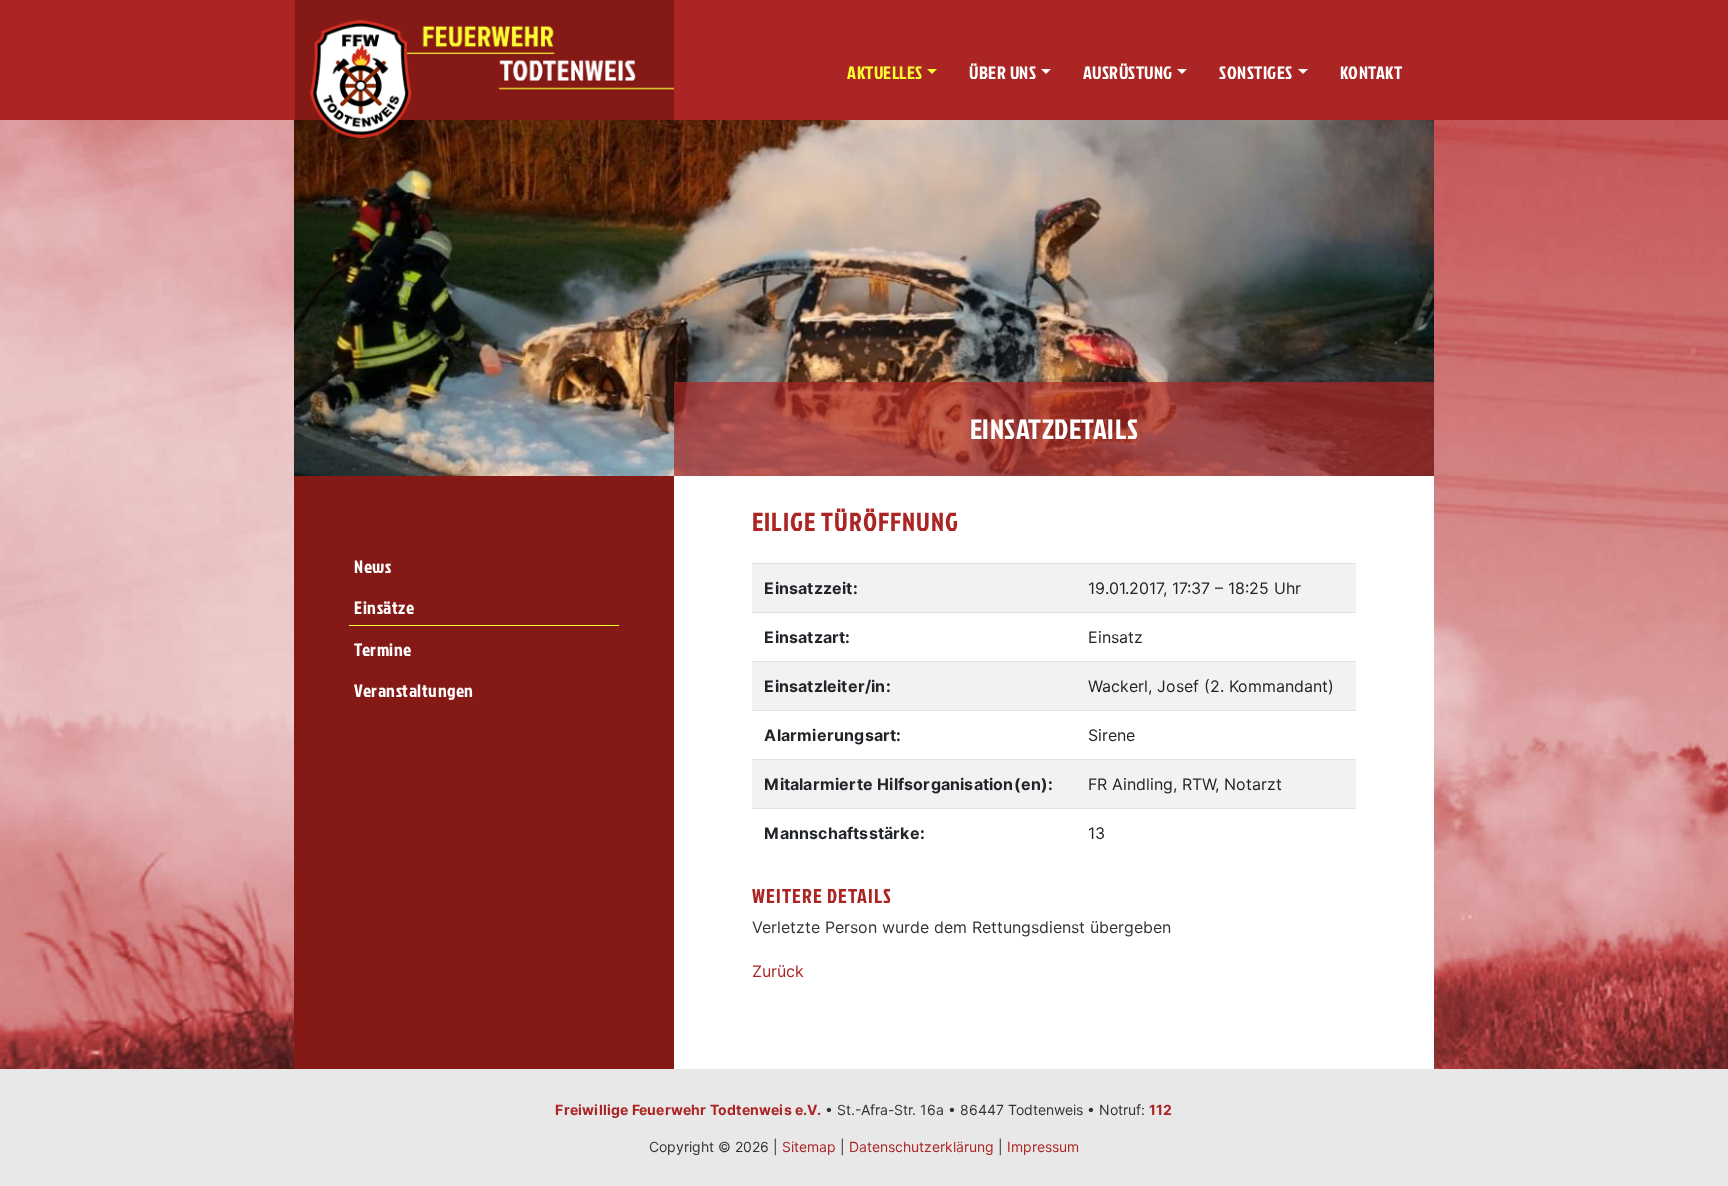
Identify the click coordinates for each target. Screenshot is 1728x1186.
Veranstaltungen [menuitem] (414, 690)
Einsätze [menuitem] (384, 607)
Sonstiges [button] (1256, 72)
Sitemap (809, 1146)
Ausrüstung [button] (1128, 72)
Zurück (778, 971)
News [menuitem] (372, 566)
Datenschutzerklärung (921, 1146)
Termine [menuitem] (383, 649)
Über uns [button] (1002, 72)
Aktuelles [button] (885, 72)
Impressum (1043, 1146)
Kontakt (1371, 72)
